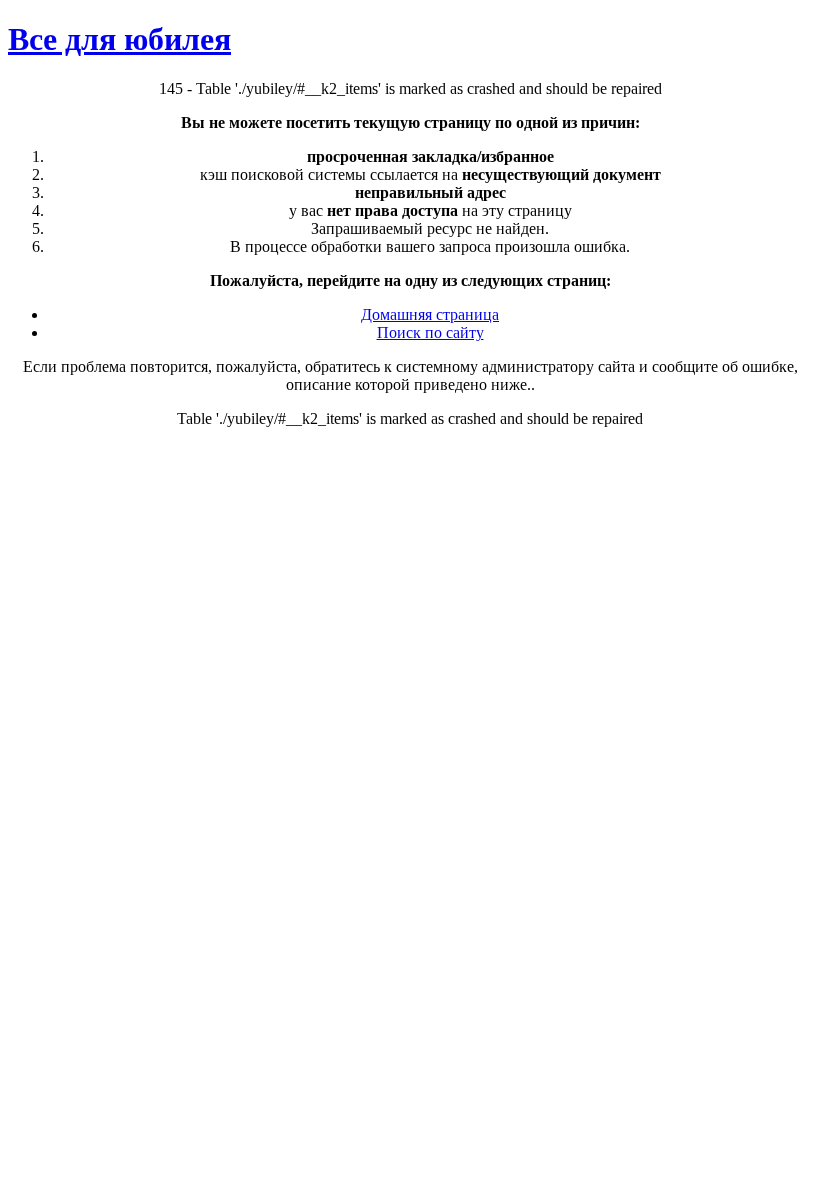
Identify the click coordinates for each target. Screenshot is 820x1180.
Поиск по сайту (430, 332)
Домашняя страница (430, 314)
